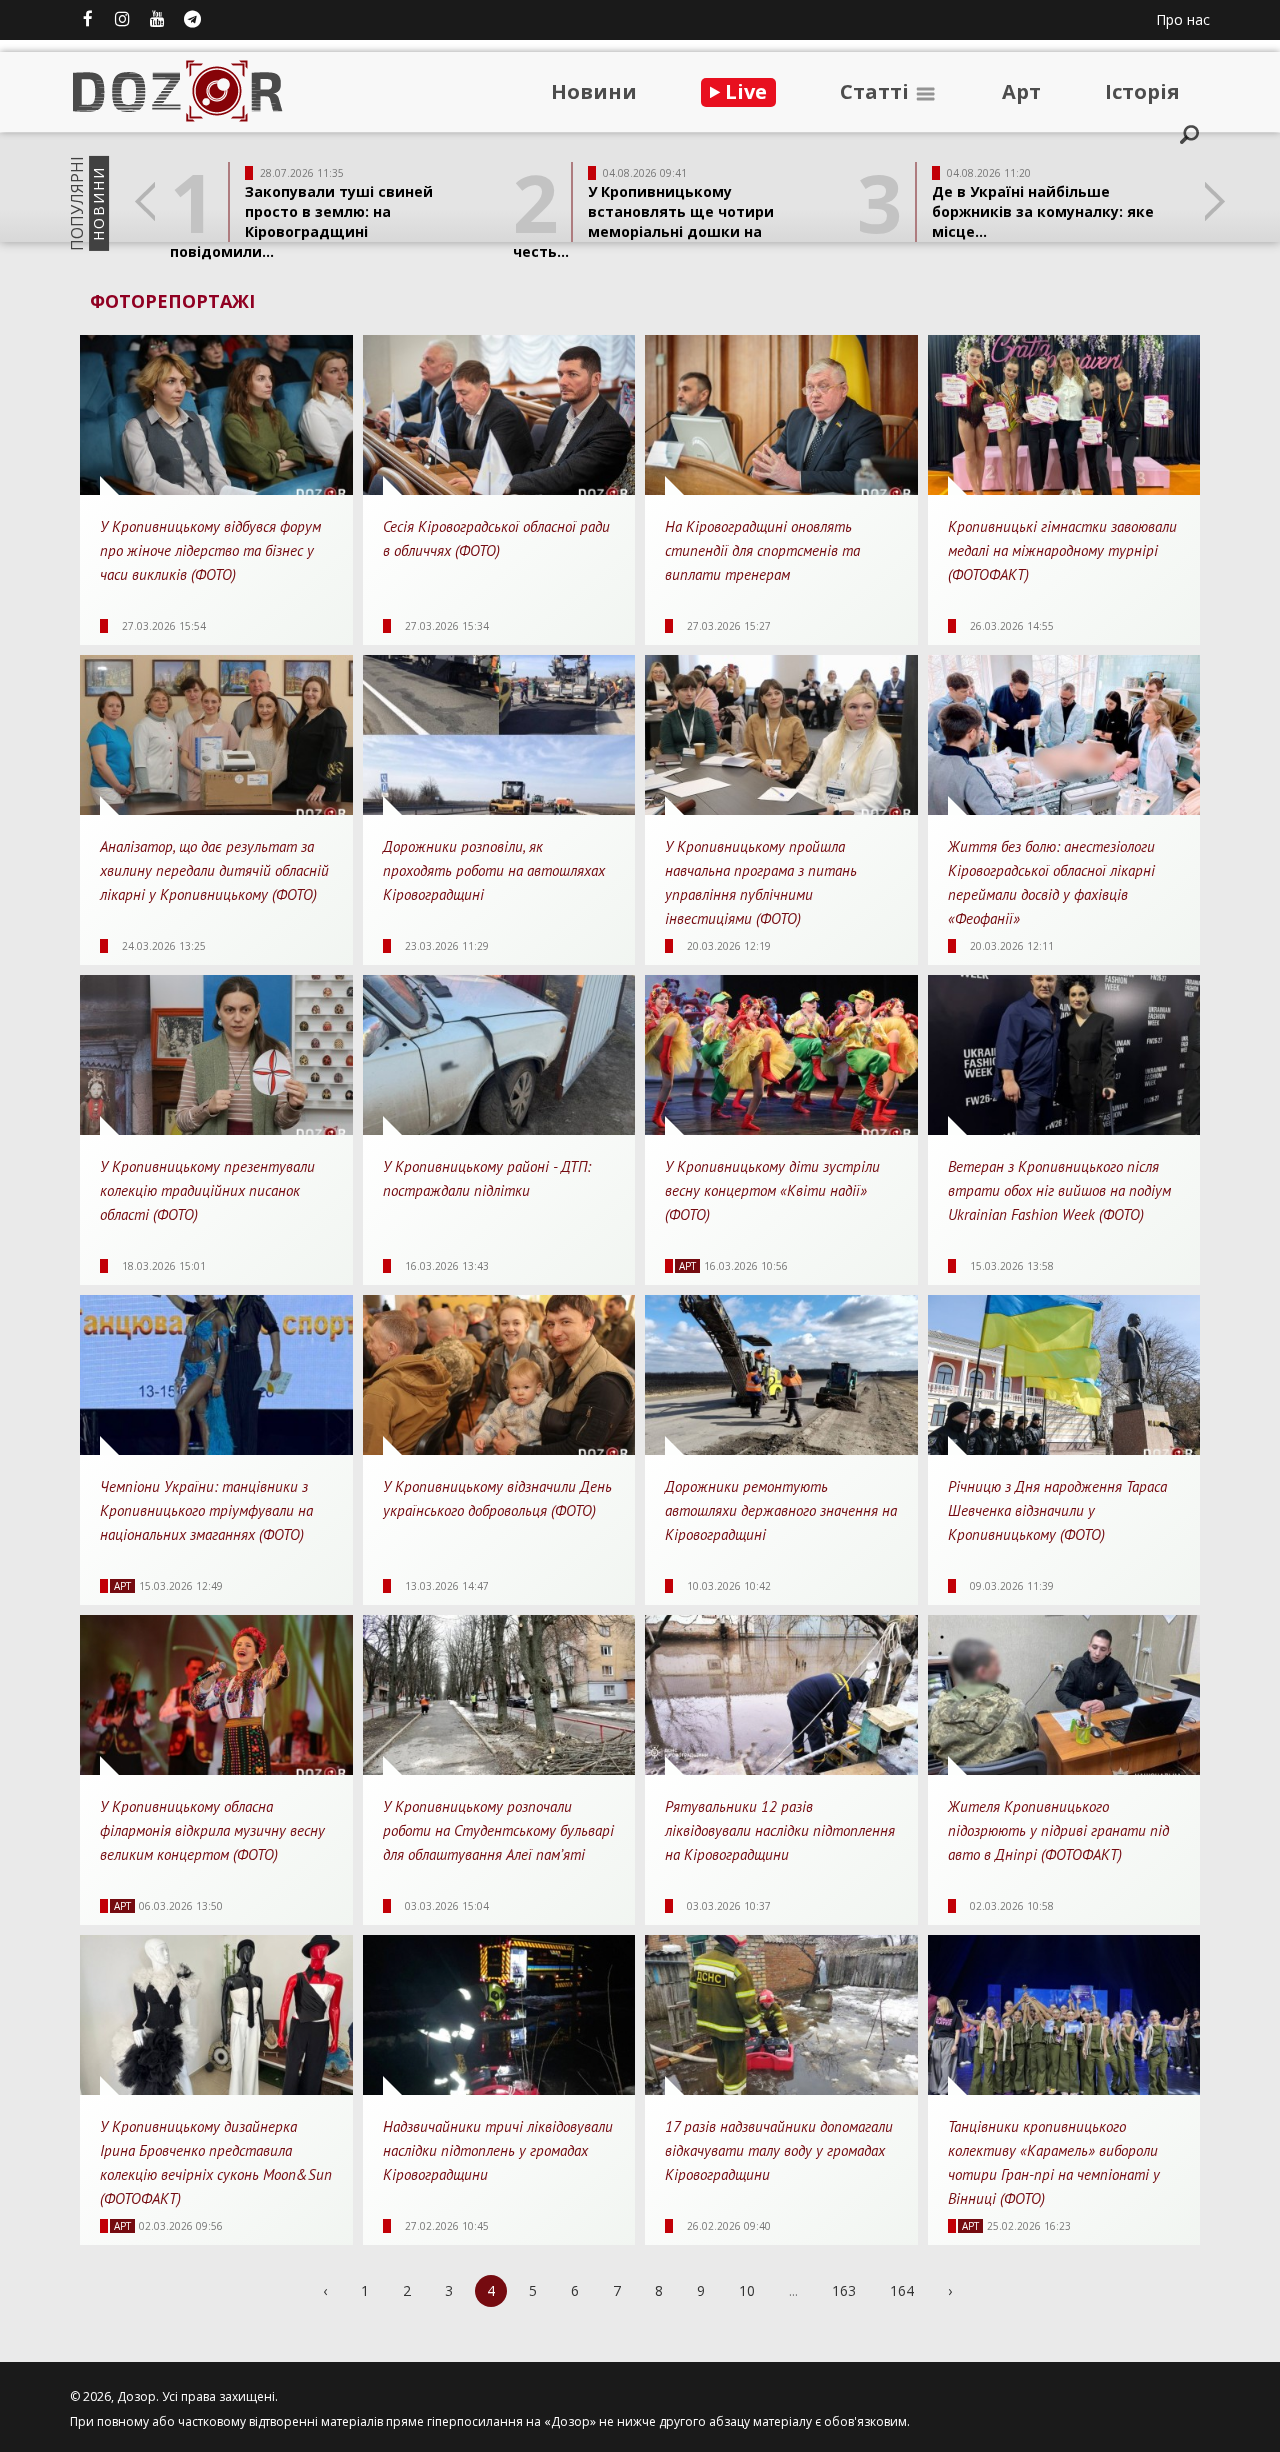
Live (743, 91)
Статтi (877, 91)
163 (844, 2290)
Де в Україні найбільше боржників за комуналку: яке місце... (1043, 211)
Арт (1021, 91)
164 (902, 2290)
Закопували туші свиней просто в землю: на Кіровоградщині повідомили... (301, 221)
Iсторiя (1142, 91)
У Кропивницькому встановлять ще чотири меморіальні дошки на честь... (643, 221)
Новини (594, 91)
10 (747, 2290)
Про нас (1183, 19)
